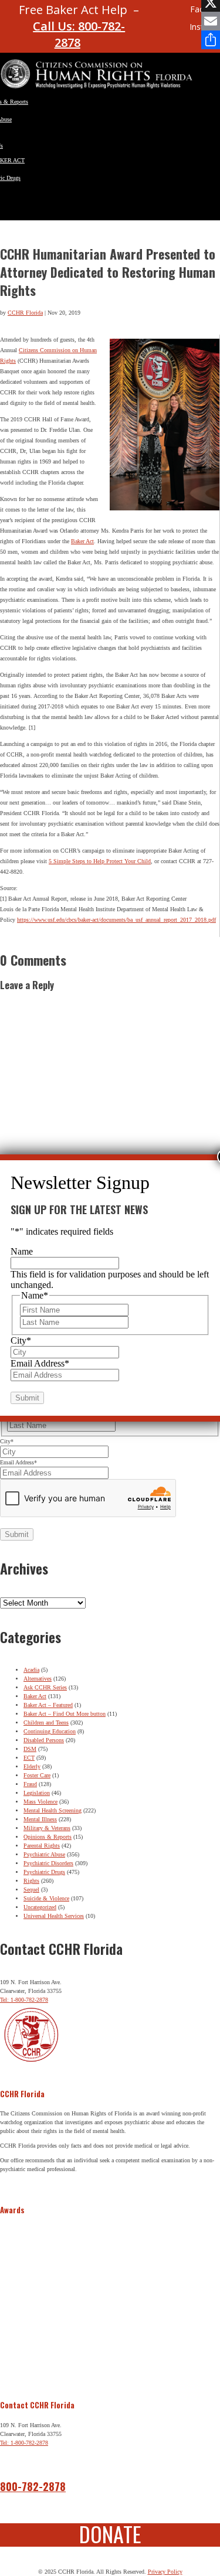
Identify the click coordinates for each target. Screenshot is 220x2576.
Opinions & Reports (48, 1837)
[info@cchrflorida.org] (157, 14)
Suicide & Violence (46, 1898)
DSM (30, 1749)
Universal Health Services (54, 1916)
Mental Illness (40, 1819)
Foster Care (37, 1775)
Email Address (18, 1462)
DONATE (110, 2534)
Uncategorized (40, 1907)
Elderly (32, 1766)
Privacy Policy (165, 2572)
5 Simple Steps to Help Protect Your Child (100, 861)
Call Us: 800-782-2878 (79, 34)
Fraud (30, 1784)
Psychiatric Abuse (44, 1854)
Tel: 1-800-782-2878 (24, 2000)
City (7, 1441)
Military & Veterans (47, 1828)
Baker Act (82, 541)
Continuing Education (50, 1731)
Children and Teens (46, 1723)
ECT (29, 1758)
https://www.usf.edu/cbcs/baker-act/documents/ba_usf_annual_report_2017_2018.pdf (116, 920)
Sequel (31, 1890)
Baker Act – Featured (48, 1705)
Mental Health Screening (53, 1810)
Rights (31, 1881)
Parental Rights (42, 1846)
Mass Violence (40, 1802)
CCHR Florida (25, 313)
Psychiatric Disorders (48, 1863)
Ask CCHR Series (45, 1687)
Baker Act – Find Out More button (65, 1714)
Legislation (37, 1793)
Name (22, 1251)
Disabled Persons (44, 1740)
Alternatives (38, 1679)
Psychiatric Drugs (44, 1872)
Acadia (31, 1670)
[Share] (211, 40)
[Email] (211, 21)
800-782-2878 (33, 2486)
